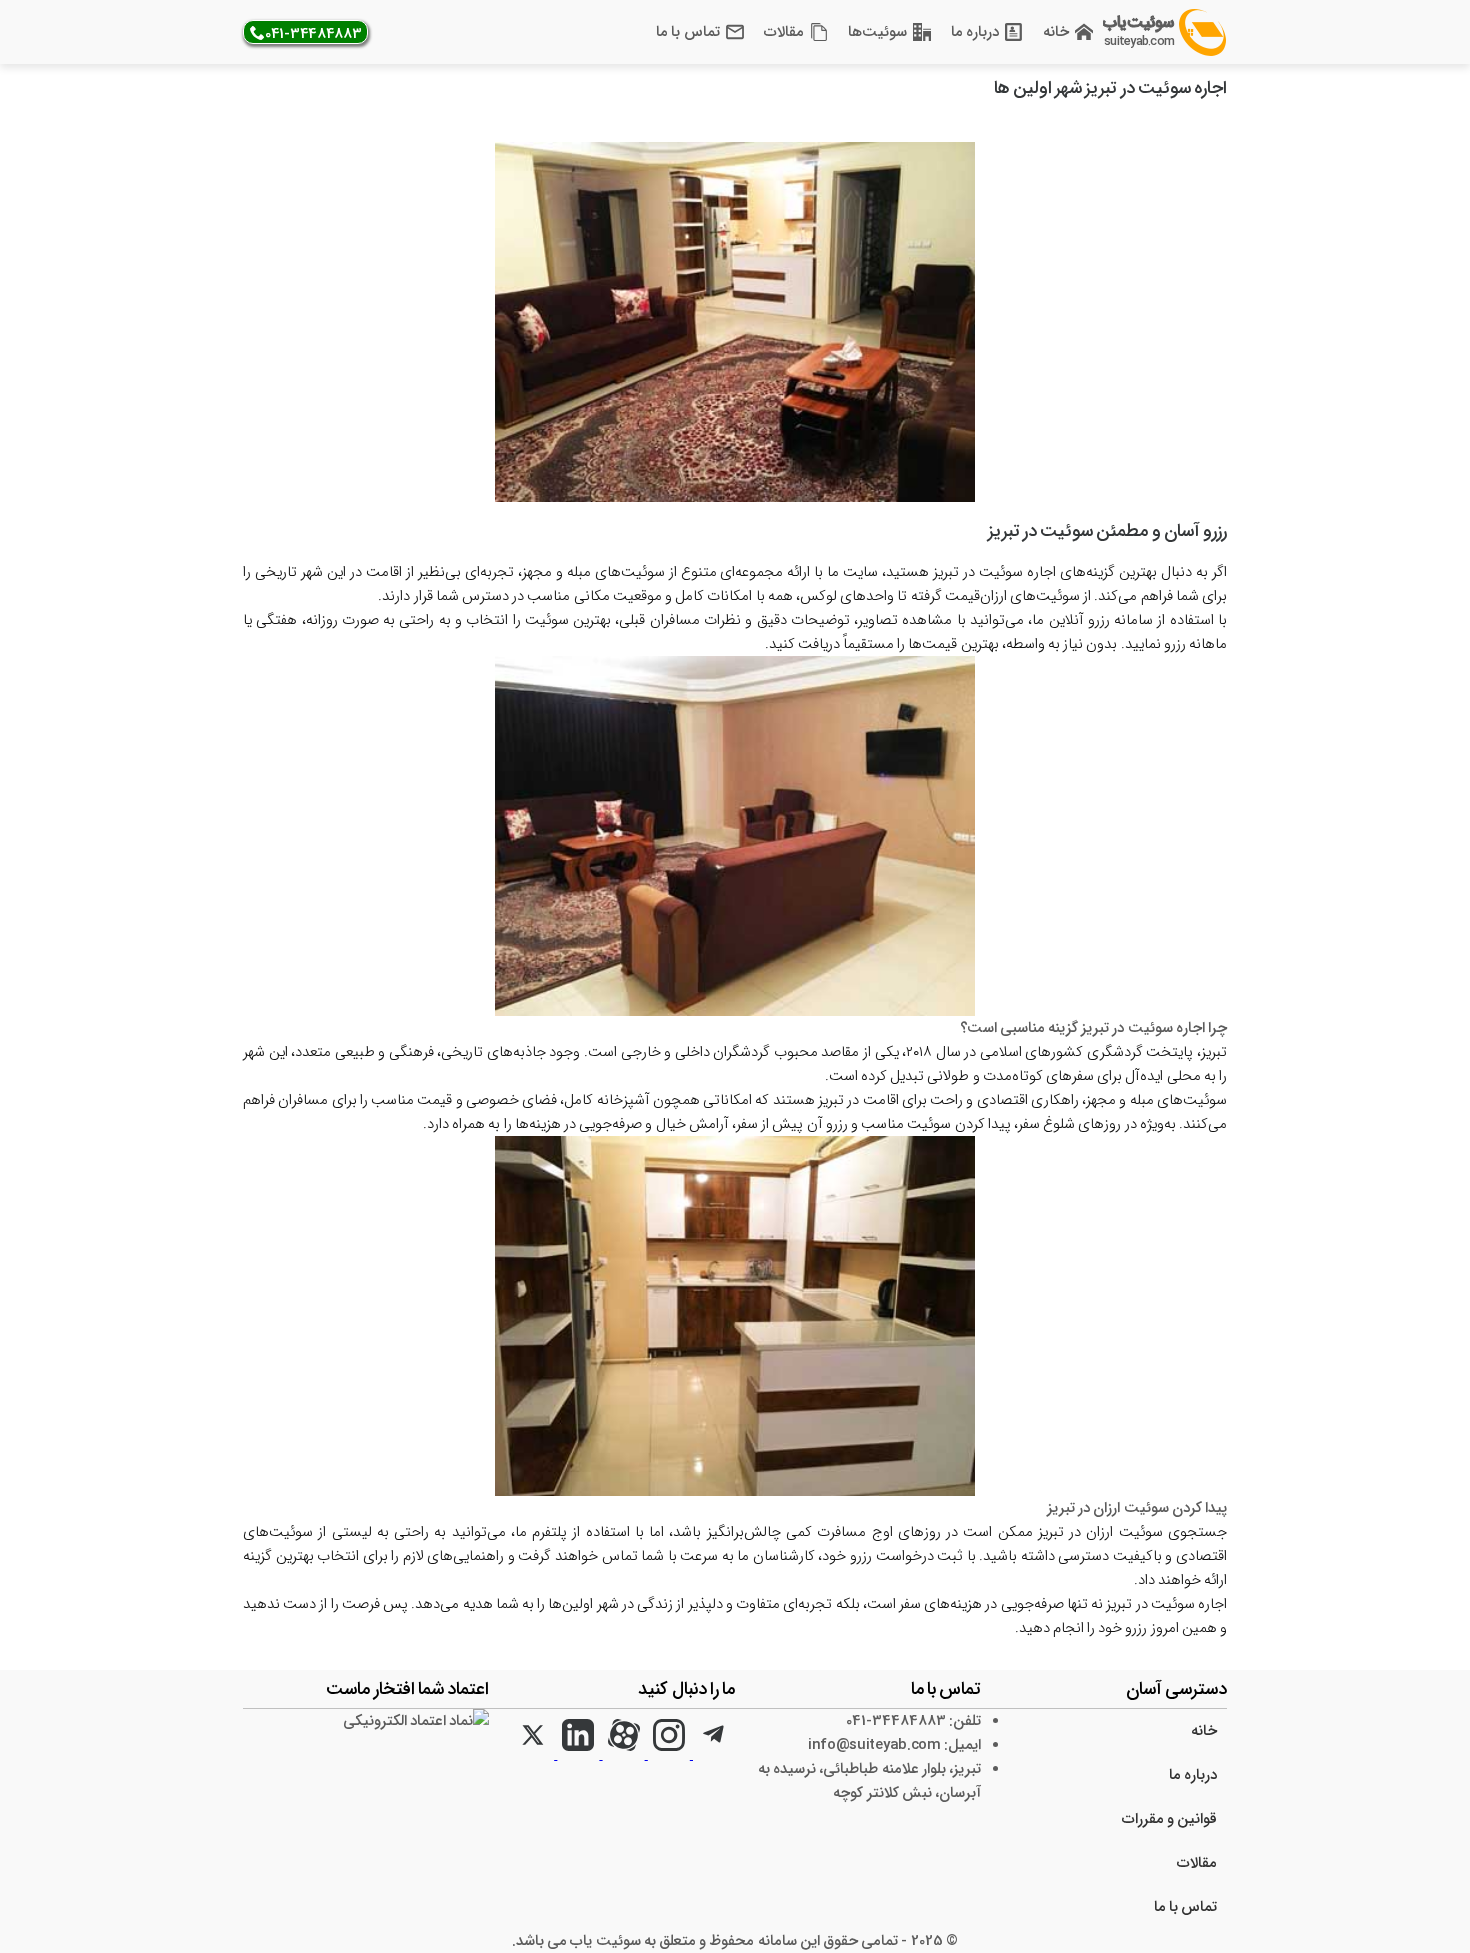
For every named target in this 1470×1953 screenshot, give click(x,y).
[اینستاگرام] (667, 1755)
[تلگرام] (712, 1755)
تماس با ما (687, 32)
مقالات (784, 32)
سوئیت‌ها (877, 32)
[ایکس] (533, 1755)
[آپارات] (621, 1755)
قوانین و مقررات (1169, 1819)
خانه (1056, 32)
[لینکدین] (576, 1755)
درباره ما (975, 32)
